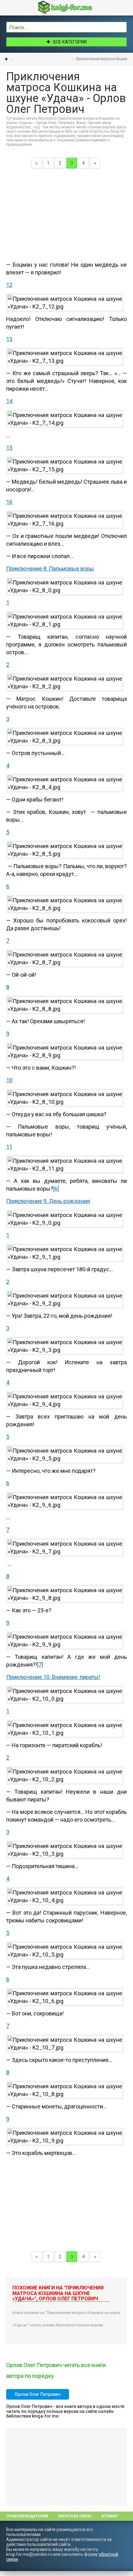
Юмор (34, 59)
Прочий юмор (57, 59)
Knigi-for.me (73, 7)
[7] (40, 1665)
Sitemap (110, 2516)
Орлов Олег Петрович (38, 2394)
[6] (56, 1189)
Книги (17, 59)
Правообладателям (27, 2516)
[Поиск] (122, 26)
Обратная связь (75, 2516)
